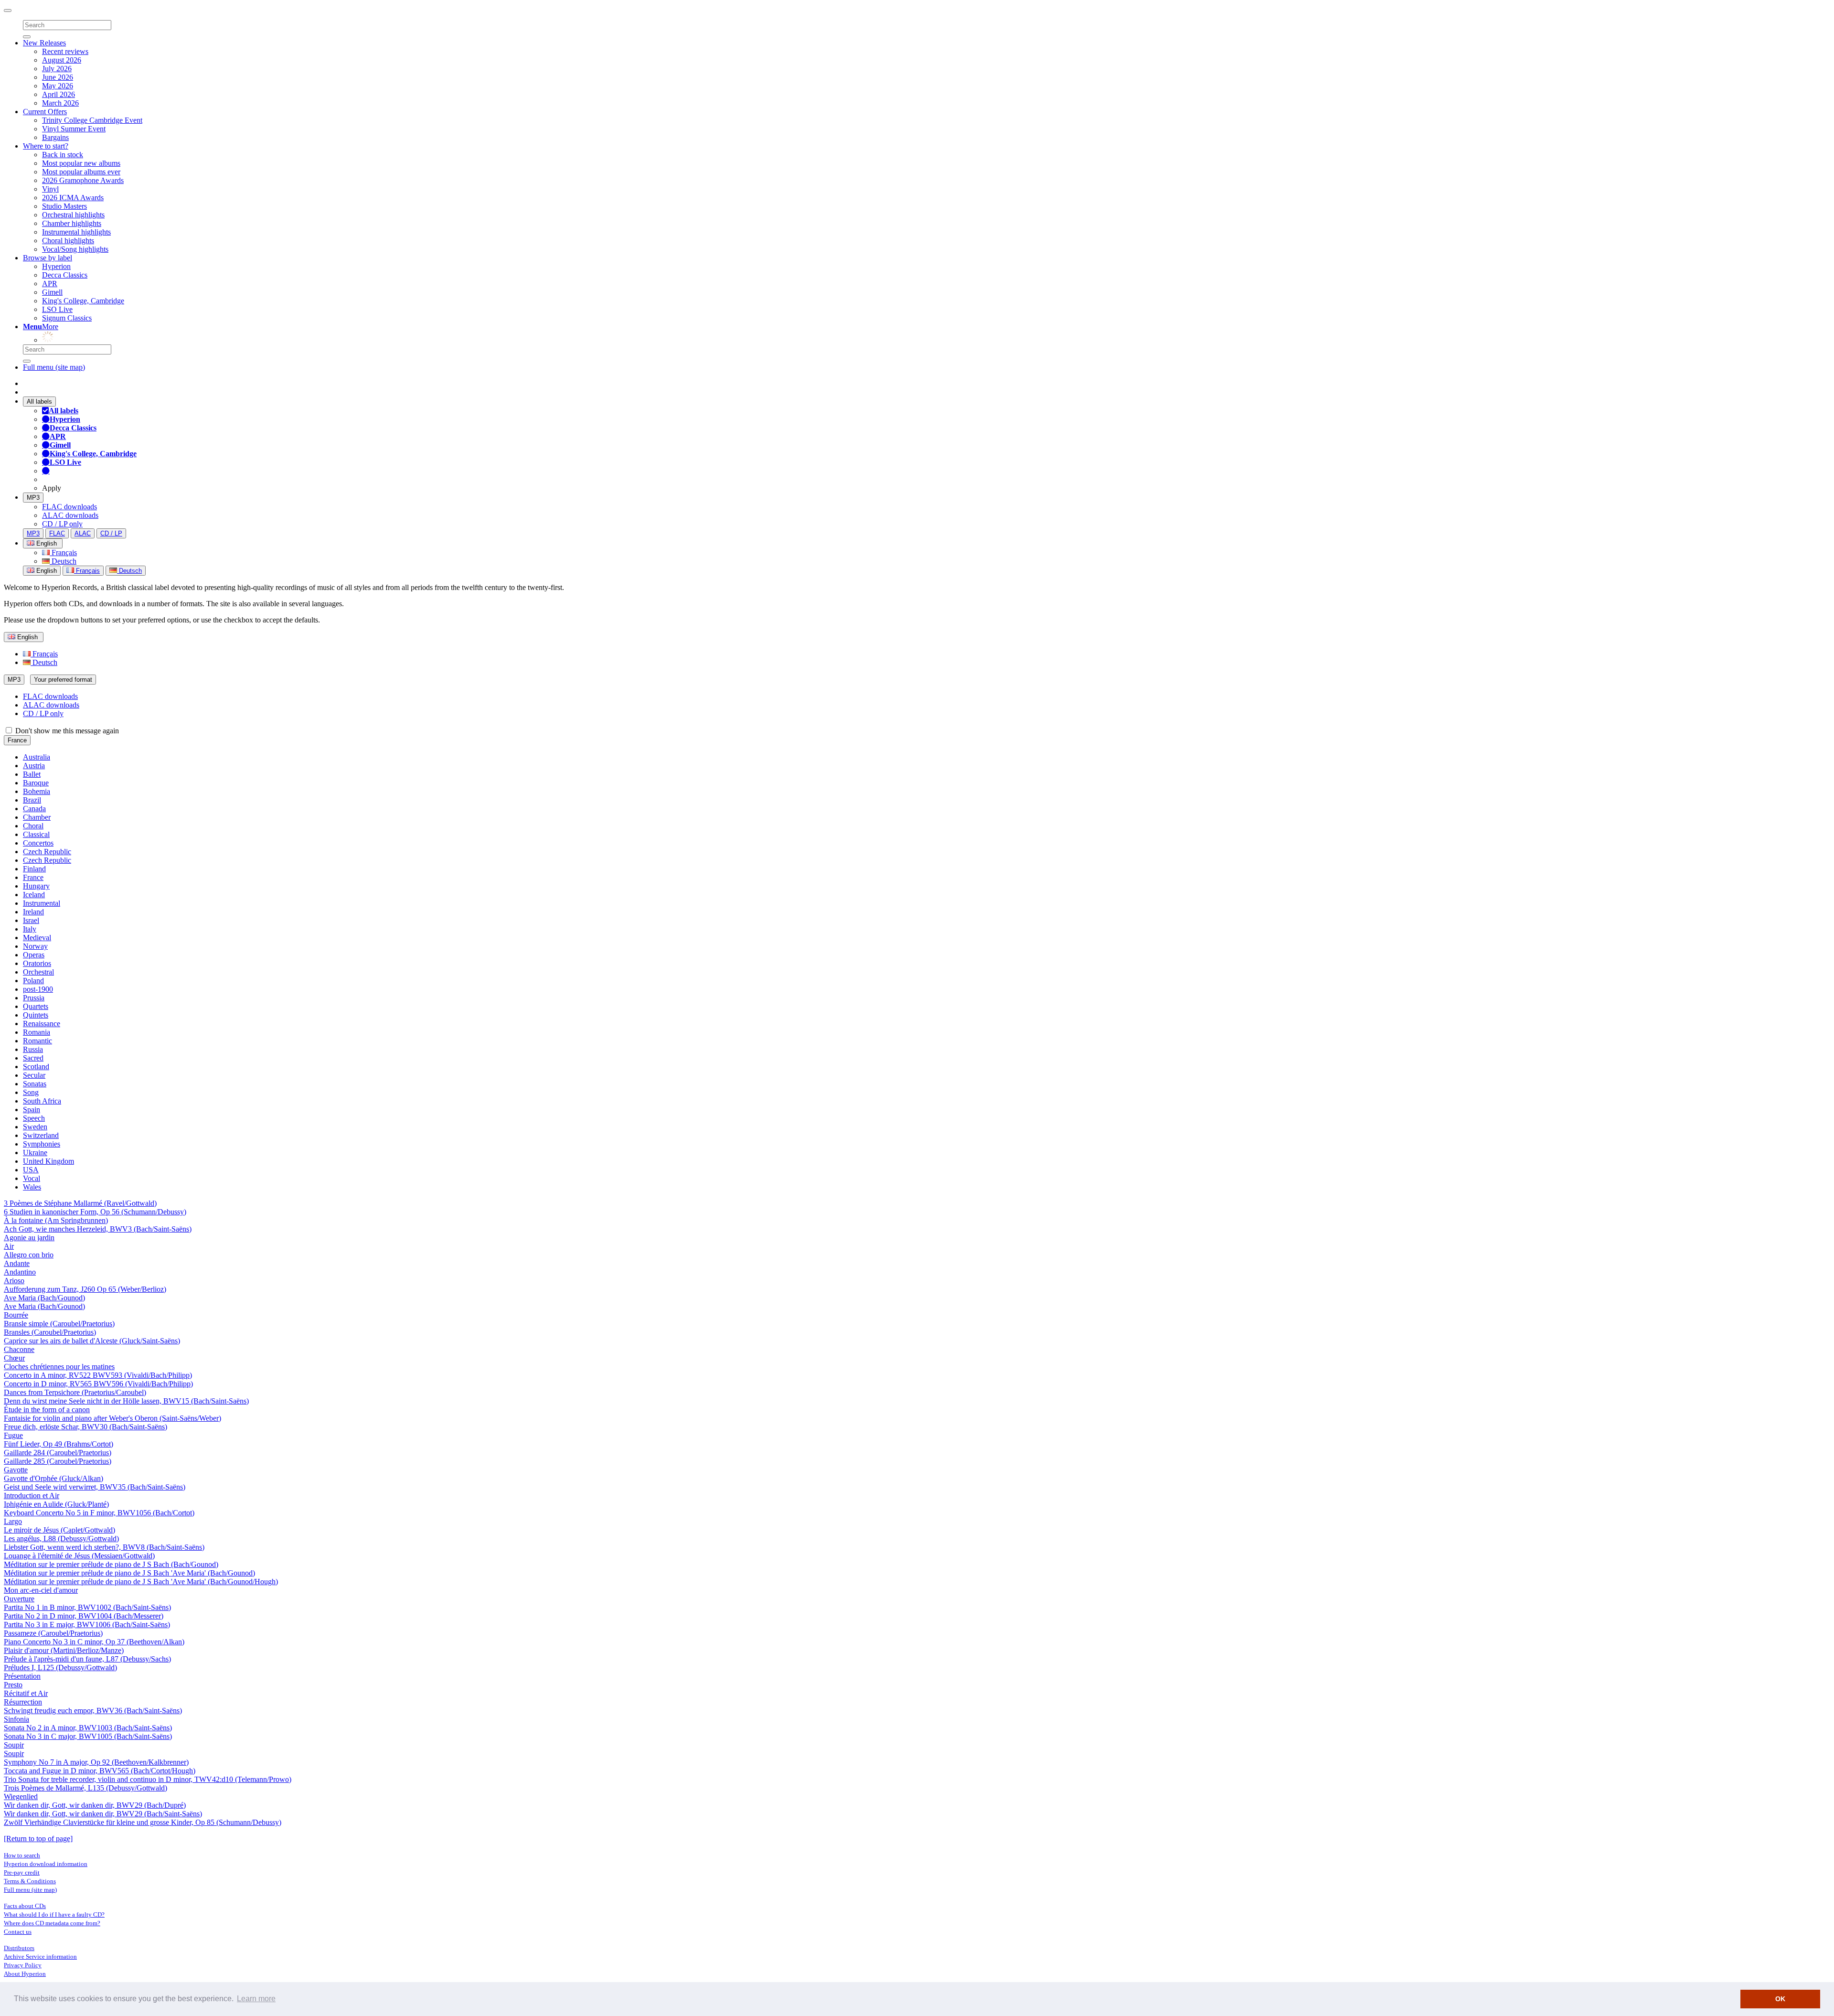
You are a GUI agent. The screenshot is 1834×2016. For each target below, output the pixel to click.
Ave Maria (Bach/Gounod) (44, 1298)
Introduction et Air (32, 1496)
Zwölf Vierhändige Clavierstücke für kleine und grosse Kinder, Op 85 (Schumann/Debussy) (143, 1822)
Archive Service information (40, 1957)
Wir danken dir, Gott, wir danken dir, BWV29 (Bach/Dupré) (95, 1805)
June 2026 (58, 77)
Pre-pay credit (22, 1872)
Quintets (36, 1015)
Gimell (52, 292)
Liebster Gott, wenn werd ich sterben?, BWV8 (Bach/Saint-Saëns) (104, 1547)
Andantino (20, 1272)
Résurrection (23, 1702)
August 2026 (62, 60)
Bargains (55, 137)
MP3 (33, 498)
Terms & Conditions (30, 1881)
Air (9, 1246)
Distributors (19, 1948)
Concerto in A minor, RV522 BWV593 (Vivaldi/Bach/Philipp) (98, 1375)
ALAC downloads (70, 515)
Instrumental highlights (76, 232)
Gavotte (16, 1470)
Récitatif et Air (26, 1693)
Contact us (18, 1932)
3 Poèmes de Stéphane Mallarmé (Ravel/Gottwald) (80, 1203)
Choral (33, 826)
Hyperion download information (46, 1864)
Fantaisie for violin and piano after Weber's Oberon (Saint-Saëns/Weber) (112, 1418)
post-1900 (38, 989)
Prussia (34, 998)
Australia (37, 757)
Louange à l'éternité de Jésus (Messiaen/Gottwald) (79, 1556)
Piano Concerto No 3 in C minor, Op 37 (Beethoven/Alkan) (94, 1642)
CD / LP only (62, 524)
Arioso (14, 1281)
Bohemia (37, 791)
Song (31, 1092)
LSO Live (57, 309)
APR (50, 284)
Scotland (36, 1067)
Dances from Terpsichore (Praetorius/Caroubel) (75, 1392)
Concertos (38, 843)
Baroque (36, 783)
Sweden (35, 1127)
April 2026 (59, 94)
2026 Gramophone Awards (83, 180)
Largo (13, 1521)
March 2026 (60, 103)
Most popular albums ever (81, 172)
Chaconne (19, 1349)
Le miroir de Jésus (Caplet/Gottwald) (59, 1530)
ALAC (83, 533)
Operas (34, 955)
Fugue (13, 1435)
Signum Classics (67, 318)
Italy (30, 929)
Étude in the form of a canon (47, 1410)
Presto (13, 1685)
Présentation (22, 1676)
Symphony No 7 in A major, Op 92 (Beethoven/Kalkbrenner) (96, 1762)
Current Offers (45, 112)
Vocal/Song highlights (75, 249)
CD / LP (111, 533)
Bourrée (16, 1315)
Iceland (34, 895)
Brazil (32, 800)
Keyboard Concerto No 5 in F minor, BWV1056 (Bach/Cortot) (99, 1513)
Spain (32, 1110)
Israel (31, 920)
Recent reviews (65, 51)
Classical (36, 834)
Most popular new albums (81, 163)
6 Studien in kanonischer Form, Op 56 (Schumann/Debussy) (95, 1212)
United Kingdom (48, 1161)
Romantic (37, 1041)
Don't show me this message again (66, 731)
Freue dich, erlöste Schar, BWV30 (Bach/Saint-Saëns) (85, 1427)
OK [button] (1780, 1999)
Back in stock (63, 155)
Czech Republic (47, 852)
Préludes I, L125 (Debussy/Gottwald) (60, 1667)
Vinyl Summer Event (74, 129)
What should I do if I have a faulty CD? (54, 1914)
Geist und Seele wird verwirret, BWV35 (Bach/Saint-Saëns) (95, 1487)
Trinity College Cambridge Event (92, 120)
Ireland (33, 912)
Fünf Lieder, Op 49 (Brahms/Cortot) (59, 1444)
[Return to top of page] (38, 1839)
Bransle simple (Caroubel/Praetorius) (59, 1324)
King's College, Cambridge (83, 301)
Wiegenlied (21, 1796)
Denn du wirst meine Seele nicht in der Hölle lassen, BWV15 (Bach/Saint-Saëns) (126, 1401)
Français (63, 552)
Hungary (36, 886)
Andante (17, 1263)
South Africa (42, 1101)
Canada (34, 809)
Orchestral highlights (73, 215)
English (46, 571)
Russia (33, 1049)
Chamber (37, 817)
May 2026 (58, 86)
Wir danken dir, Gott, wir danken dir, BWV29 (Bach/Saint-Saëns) (103, 1814)
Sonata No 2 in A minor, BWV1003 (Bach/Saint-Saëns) (88, 1728)
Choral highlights (68, 241)
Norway (35, 946)
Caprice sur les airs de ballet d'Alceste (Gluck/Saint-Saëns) (92, 1341)
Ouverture (19, 1599)
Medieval (37, 938)
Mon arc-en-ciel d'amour (41, 1590)
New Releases (44, 43)
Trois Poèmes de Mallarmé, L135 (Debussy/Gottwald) (85, 1788)
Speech (34, 1118)
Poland (33, 981)
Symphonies (42, 1144)
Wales (32, 1187)
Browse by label (48, 258)
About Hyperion (25, 1974)
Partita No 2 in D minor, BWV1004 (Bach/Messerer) (84, 1616)
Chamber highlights (72, 223)
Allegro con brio (29, 1255)
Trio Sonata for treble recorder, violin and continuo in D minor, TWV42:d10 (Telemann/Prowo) (148, 1779)
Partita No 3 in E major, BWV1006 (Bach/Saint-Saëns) (87, 1625)
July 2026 (57, 69)
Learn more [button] (256, 1999)
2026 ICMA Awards (73, 198)
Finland (34, 869)
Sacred (33, 1058)
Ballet (32, 774)
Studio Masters (64, 206)
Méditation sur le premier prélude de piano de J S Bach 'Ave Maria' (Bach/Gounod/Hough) (141, 1582)
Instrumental (42, 903)
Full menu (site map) (54, 367)
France (17, 740)
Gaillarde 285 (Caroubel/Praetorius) (58, 1461)
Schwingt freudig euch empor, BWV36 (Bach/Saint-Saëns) (93, 1710)
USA (31, 1170)
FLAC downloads (69, 507)
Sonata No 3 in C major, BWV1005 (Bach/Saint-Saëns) (88, 1736)
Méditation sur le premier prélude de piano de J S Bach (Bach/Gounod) (111, 1564)
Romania (37, 1032)
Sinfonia (16, 1719)
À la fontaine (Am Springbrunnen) (56, 1220)
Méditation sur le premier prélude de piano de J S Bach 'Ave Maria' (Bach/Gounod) (129, 1573)
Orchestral (38, 972)
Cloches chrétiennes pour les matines (59, 1367)
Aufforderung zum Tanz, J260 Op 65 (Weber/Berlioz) (85, 1289)
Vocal (32, 1178)
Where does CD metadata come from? (52, 1923)
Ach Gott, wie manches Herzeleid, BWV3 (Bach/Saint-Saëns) (98, 1229)
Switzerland (41, 1135)
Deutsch (63, 561)
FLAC (57, 533)
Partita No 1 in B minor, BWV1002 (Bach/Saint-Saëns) (87, 1607)
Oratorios (37, 963)
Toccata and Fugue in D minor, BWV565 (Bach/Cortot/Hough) (100, 1771)
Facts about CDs (25, 1906)
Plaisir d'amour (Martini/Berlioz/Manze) (64, 1650)
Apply (52, 488)
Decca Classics (65, 275)
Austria (34, 766)
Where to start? (46, 146)
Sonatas (35, 1084)
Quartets (36, 1006)
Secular (34, 1075)
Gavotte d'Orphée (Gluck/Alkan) (53, 1478)
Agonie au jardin (29, 1238)
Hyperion (56, 266)
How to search (22, 1855)
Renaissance (42, 1024)
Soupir (14, 1745)
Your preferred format (63, 680)
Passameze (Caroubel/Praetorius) (53, 1633)
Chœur (14, 1358)
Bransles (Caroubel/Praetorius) (50, 1332)
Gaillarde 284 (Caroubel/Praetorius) (58, 1453)
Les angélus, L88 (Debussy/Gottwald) (61, 1539)
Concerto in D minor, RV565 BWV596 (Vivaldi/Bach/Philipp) (98, 1384)
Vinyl (50, 189)
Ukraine (35, 1153)
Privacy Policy (23, 1965)
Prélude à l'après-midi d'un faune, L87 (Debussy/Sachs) (87, 1659)
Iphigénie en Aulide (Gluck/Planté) (56, 1504)
